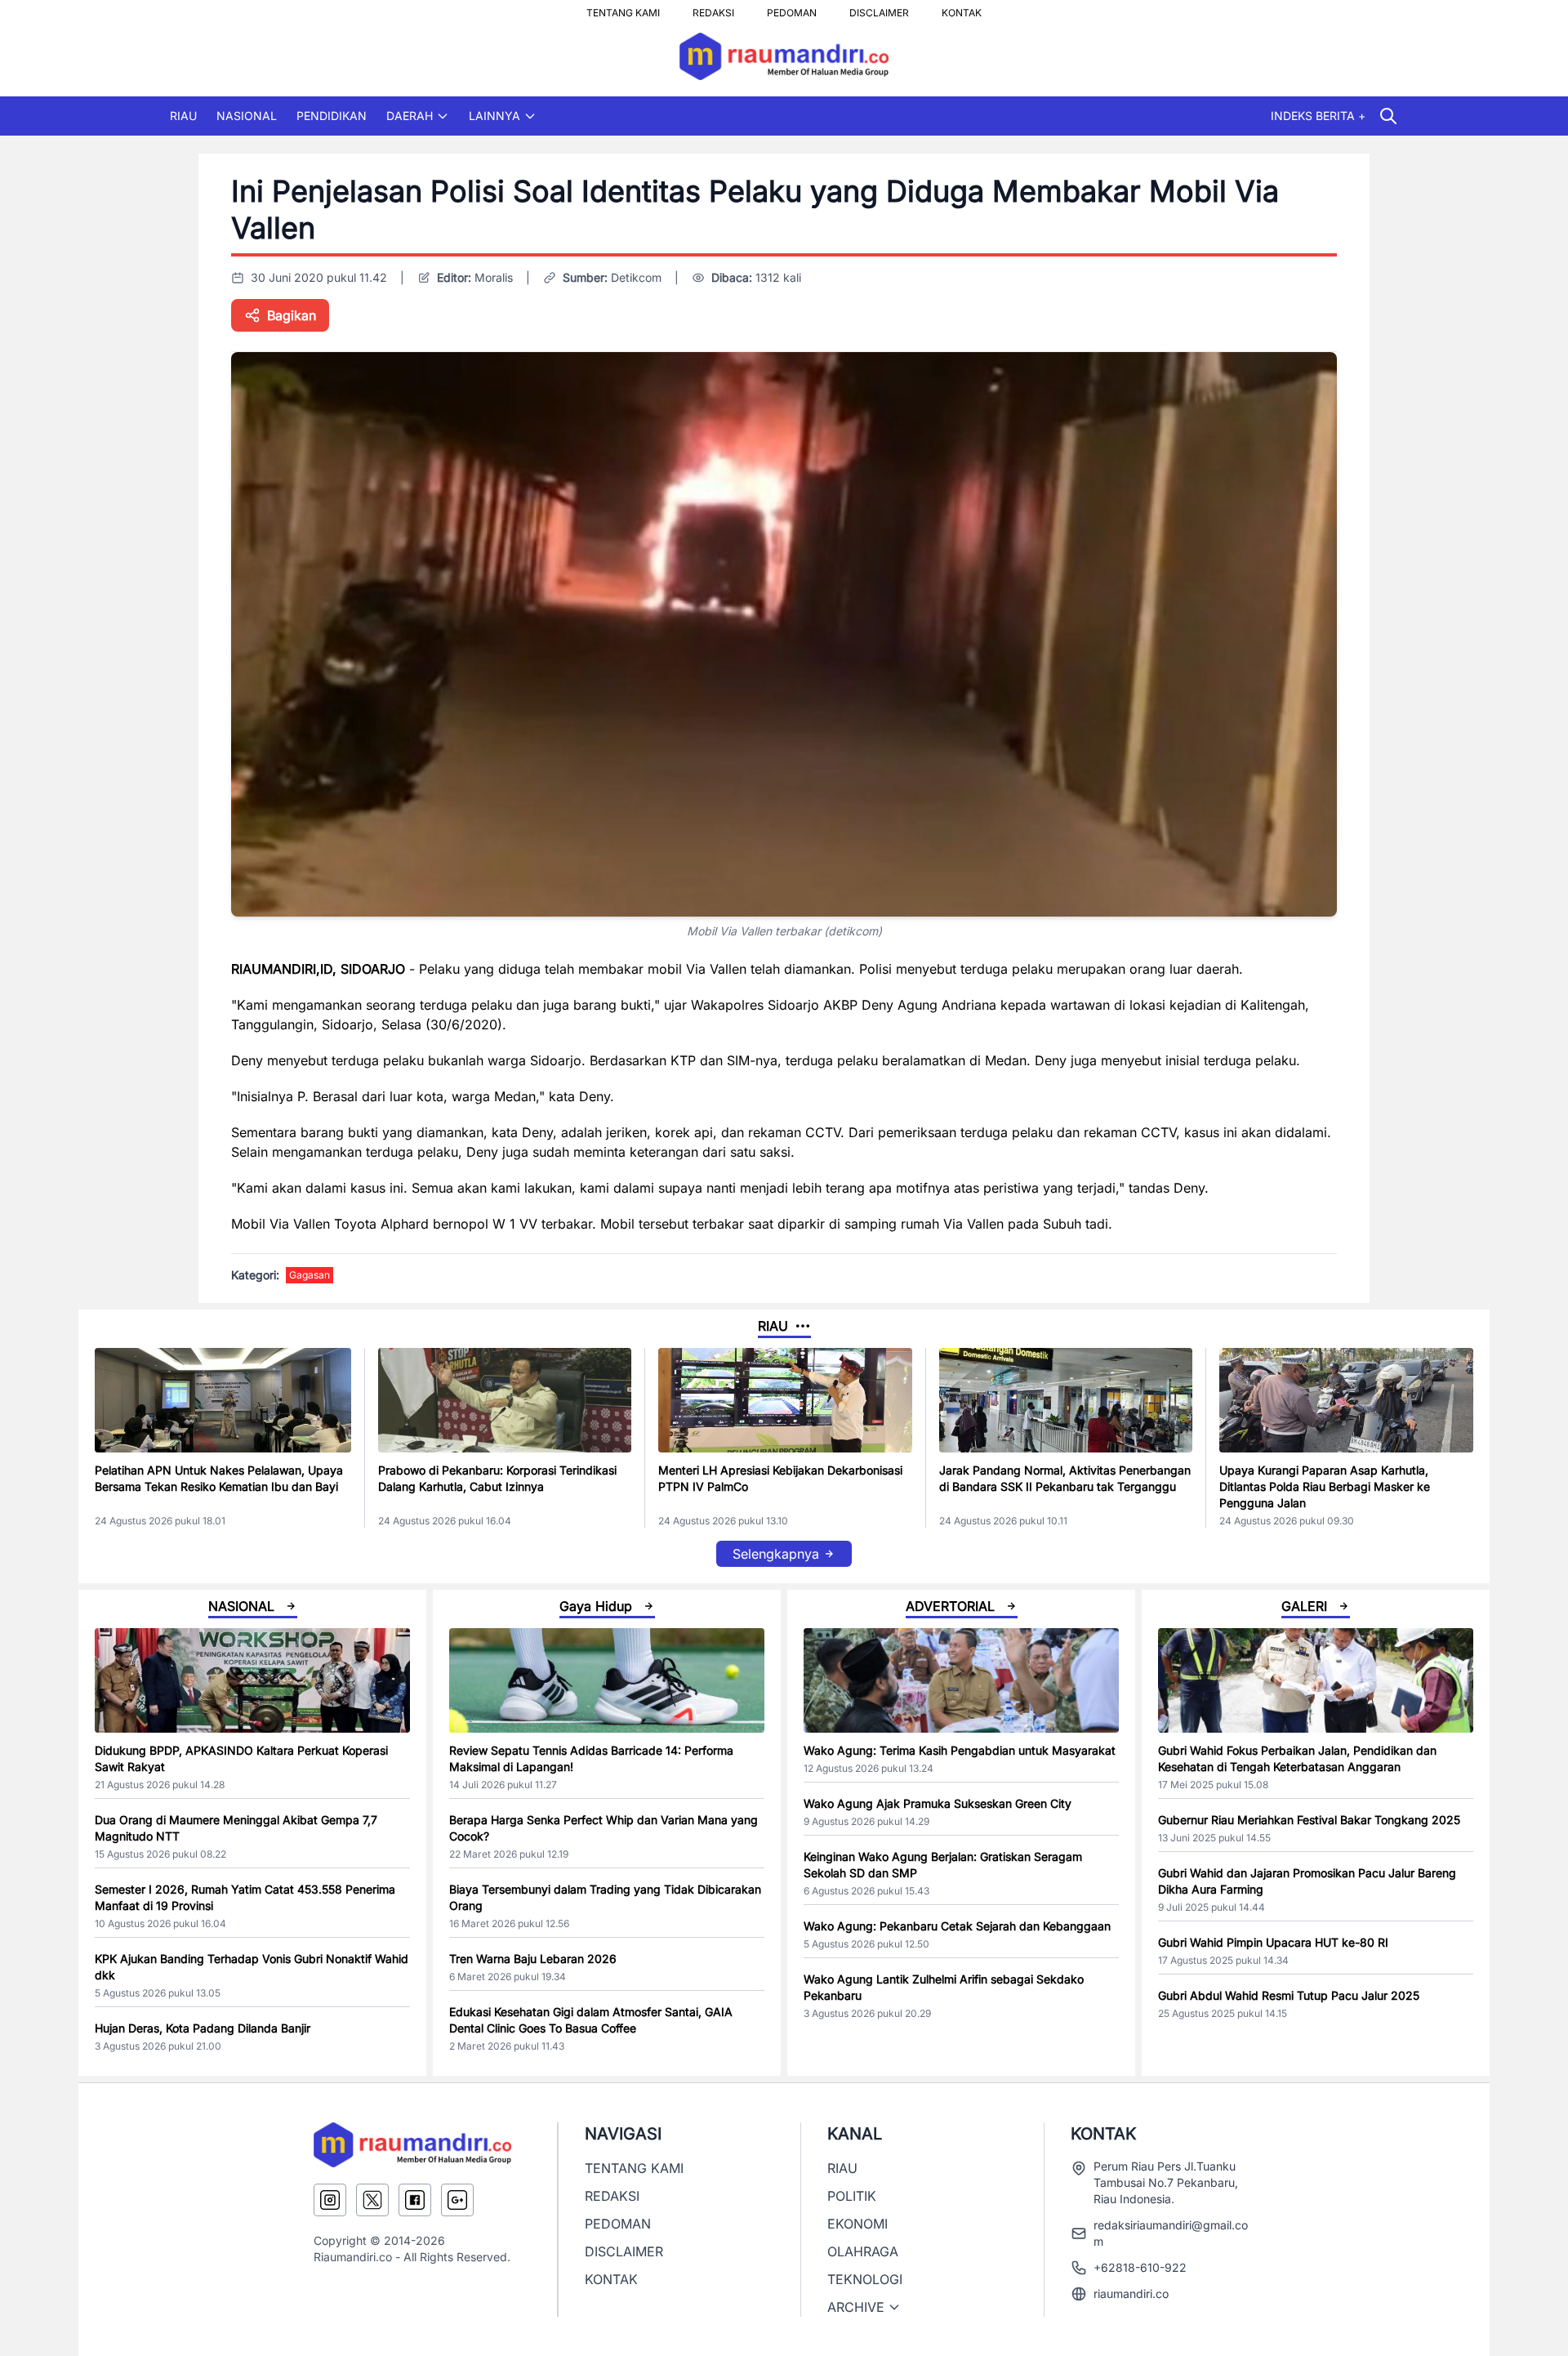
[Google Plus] (457, 2200)
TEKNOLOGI (865, 2279)
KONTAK (962, 8)
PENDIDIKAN (332, 116)
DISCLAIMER (879, 8)
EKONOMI (857, 2224)
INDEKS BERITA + (1318, 116)
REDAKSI (713, 8)
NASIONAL (247, 116)
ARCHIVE (856, 2307)
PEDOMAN (792, 8)
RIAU (183, 116)
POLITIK (852, 2196)
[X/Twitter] (372, 2200)
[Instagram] (330, 2200)
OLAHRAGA (863, 2251)
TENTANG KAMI (623, 8)
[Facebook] (415, 2200)
